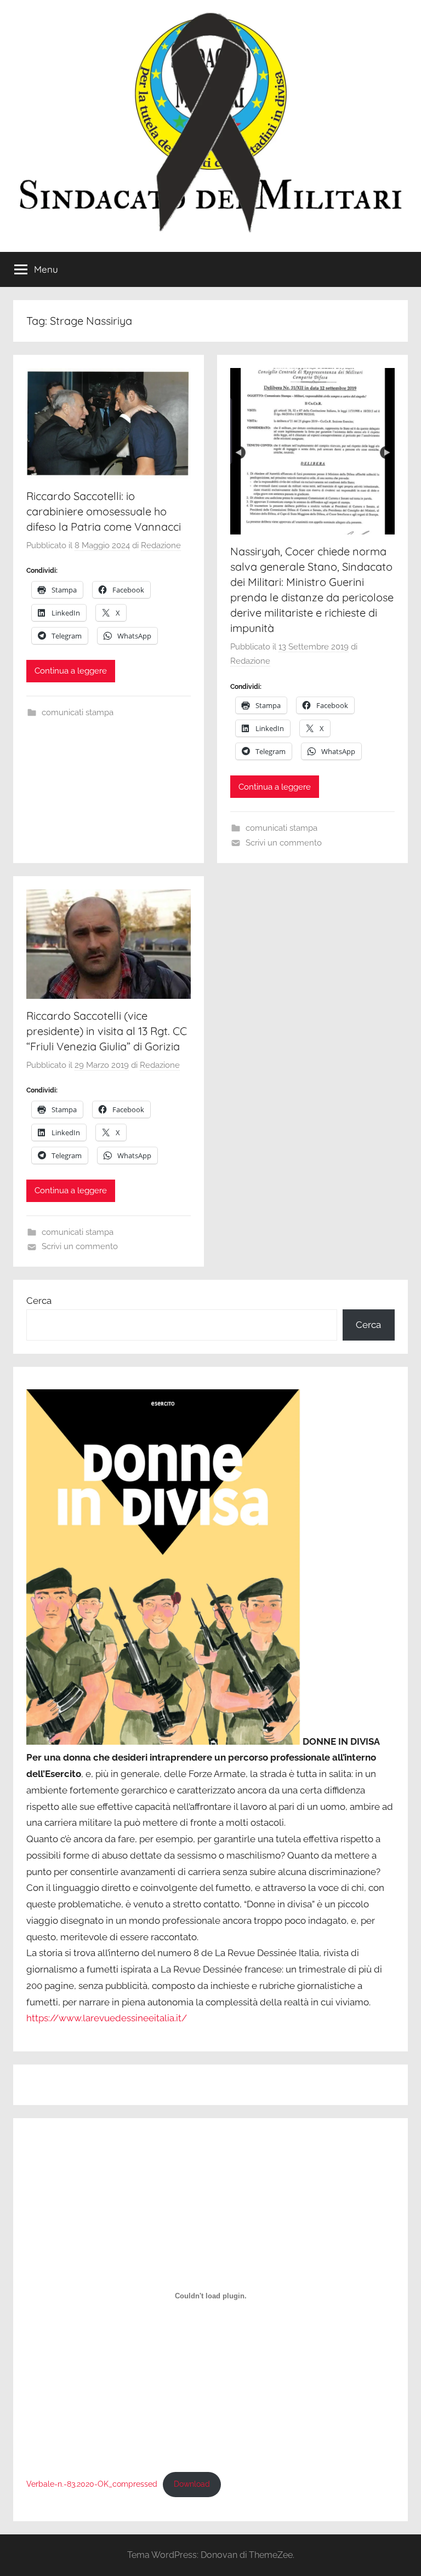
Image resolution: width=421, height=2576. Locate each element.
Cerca (39, 1301)
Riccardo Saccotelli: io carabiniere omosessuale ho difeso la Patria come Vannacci (104, 511)
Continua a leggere (71, 671)
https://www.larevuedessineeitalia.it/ (107, 2018)
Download (192, 2484)
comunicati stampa (78, 712)
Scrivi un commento (284, 843)
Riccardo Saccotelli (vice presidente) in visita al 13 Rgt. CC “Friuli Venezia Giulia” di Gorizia (107, 1031)
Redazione (161, 545)
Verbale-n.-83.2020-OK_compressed (92, 2484)
